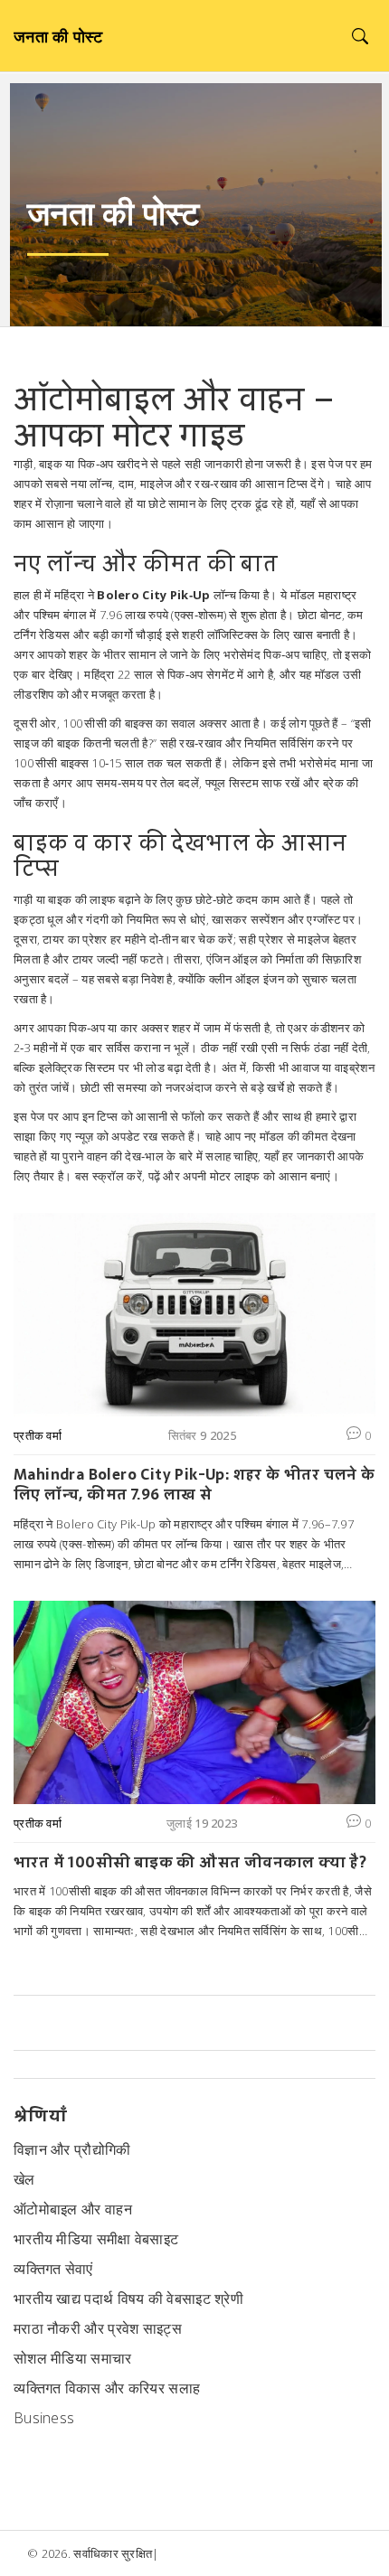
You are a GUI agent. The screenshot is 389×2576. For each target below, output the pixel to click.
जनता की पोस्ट (58, 36)
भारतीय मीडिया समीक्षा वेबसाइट (96, 2239)
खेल (24, 2179)
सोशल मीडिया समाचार (73, 2358)
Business (44, 2418)
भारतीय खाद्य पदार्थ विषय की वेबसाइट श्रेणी (128, 2299)
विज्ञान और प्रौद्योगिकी (72, 2149)
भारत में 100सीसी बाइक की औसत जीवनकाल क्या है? (190, 1862)
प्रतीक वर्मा (38, 1435)
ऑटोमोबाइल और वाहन (73, 2209)
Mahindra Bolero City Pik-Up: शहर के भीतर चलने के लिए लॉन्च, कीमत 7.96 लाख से (194, 1485)
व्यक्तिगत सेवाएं (53, 2269)
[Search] (360, 36)
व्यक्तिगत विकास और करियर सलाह (107, 2388)
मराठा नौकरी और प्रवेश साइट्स (98, 2328)
